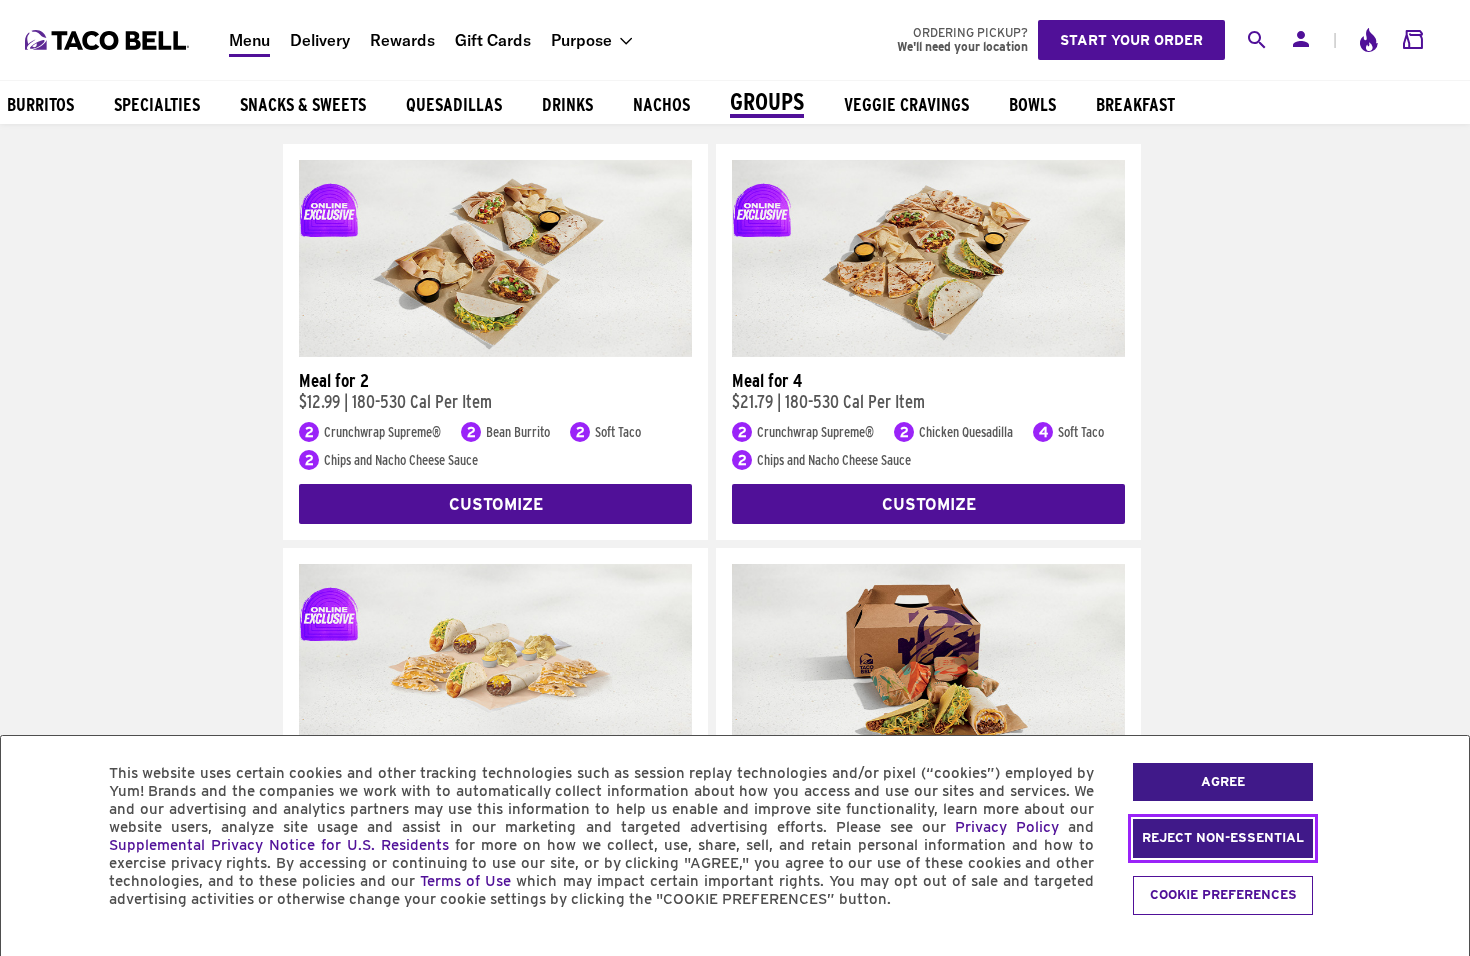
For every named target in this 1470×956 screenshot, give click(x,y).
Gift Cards (493, 40)
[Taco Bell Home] (109, 40)
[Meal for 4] (928, 352)
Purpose (581, 40)
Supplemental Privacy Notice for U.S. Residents (279, 845)
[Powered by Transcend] (33, 944)
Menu (249, 40)
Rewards (402, 40)
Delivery (320, 40)
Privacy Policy (1007, 827)
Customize (496, 504)
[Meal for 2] (495, 352)
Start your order (1131, 40)
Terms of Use (465, 881)
